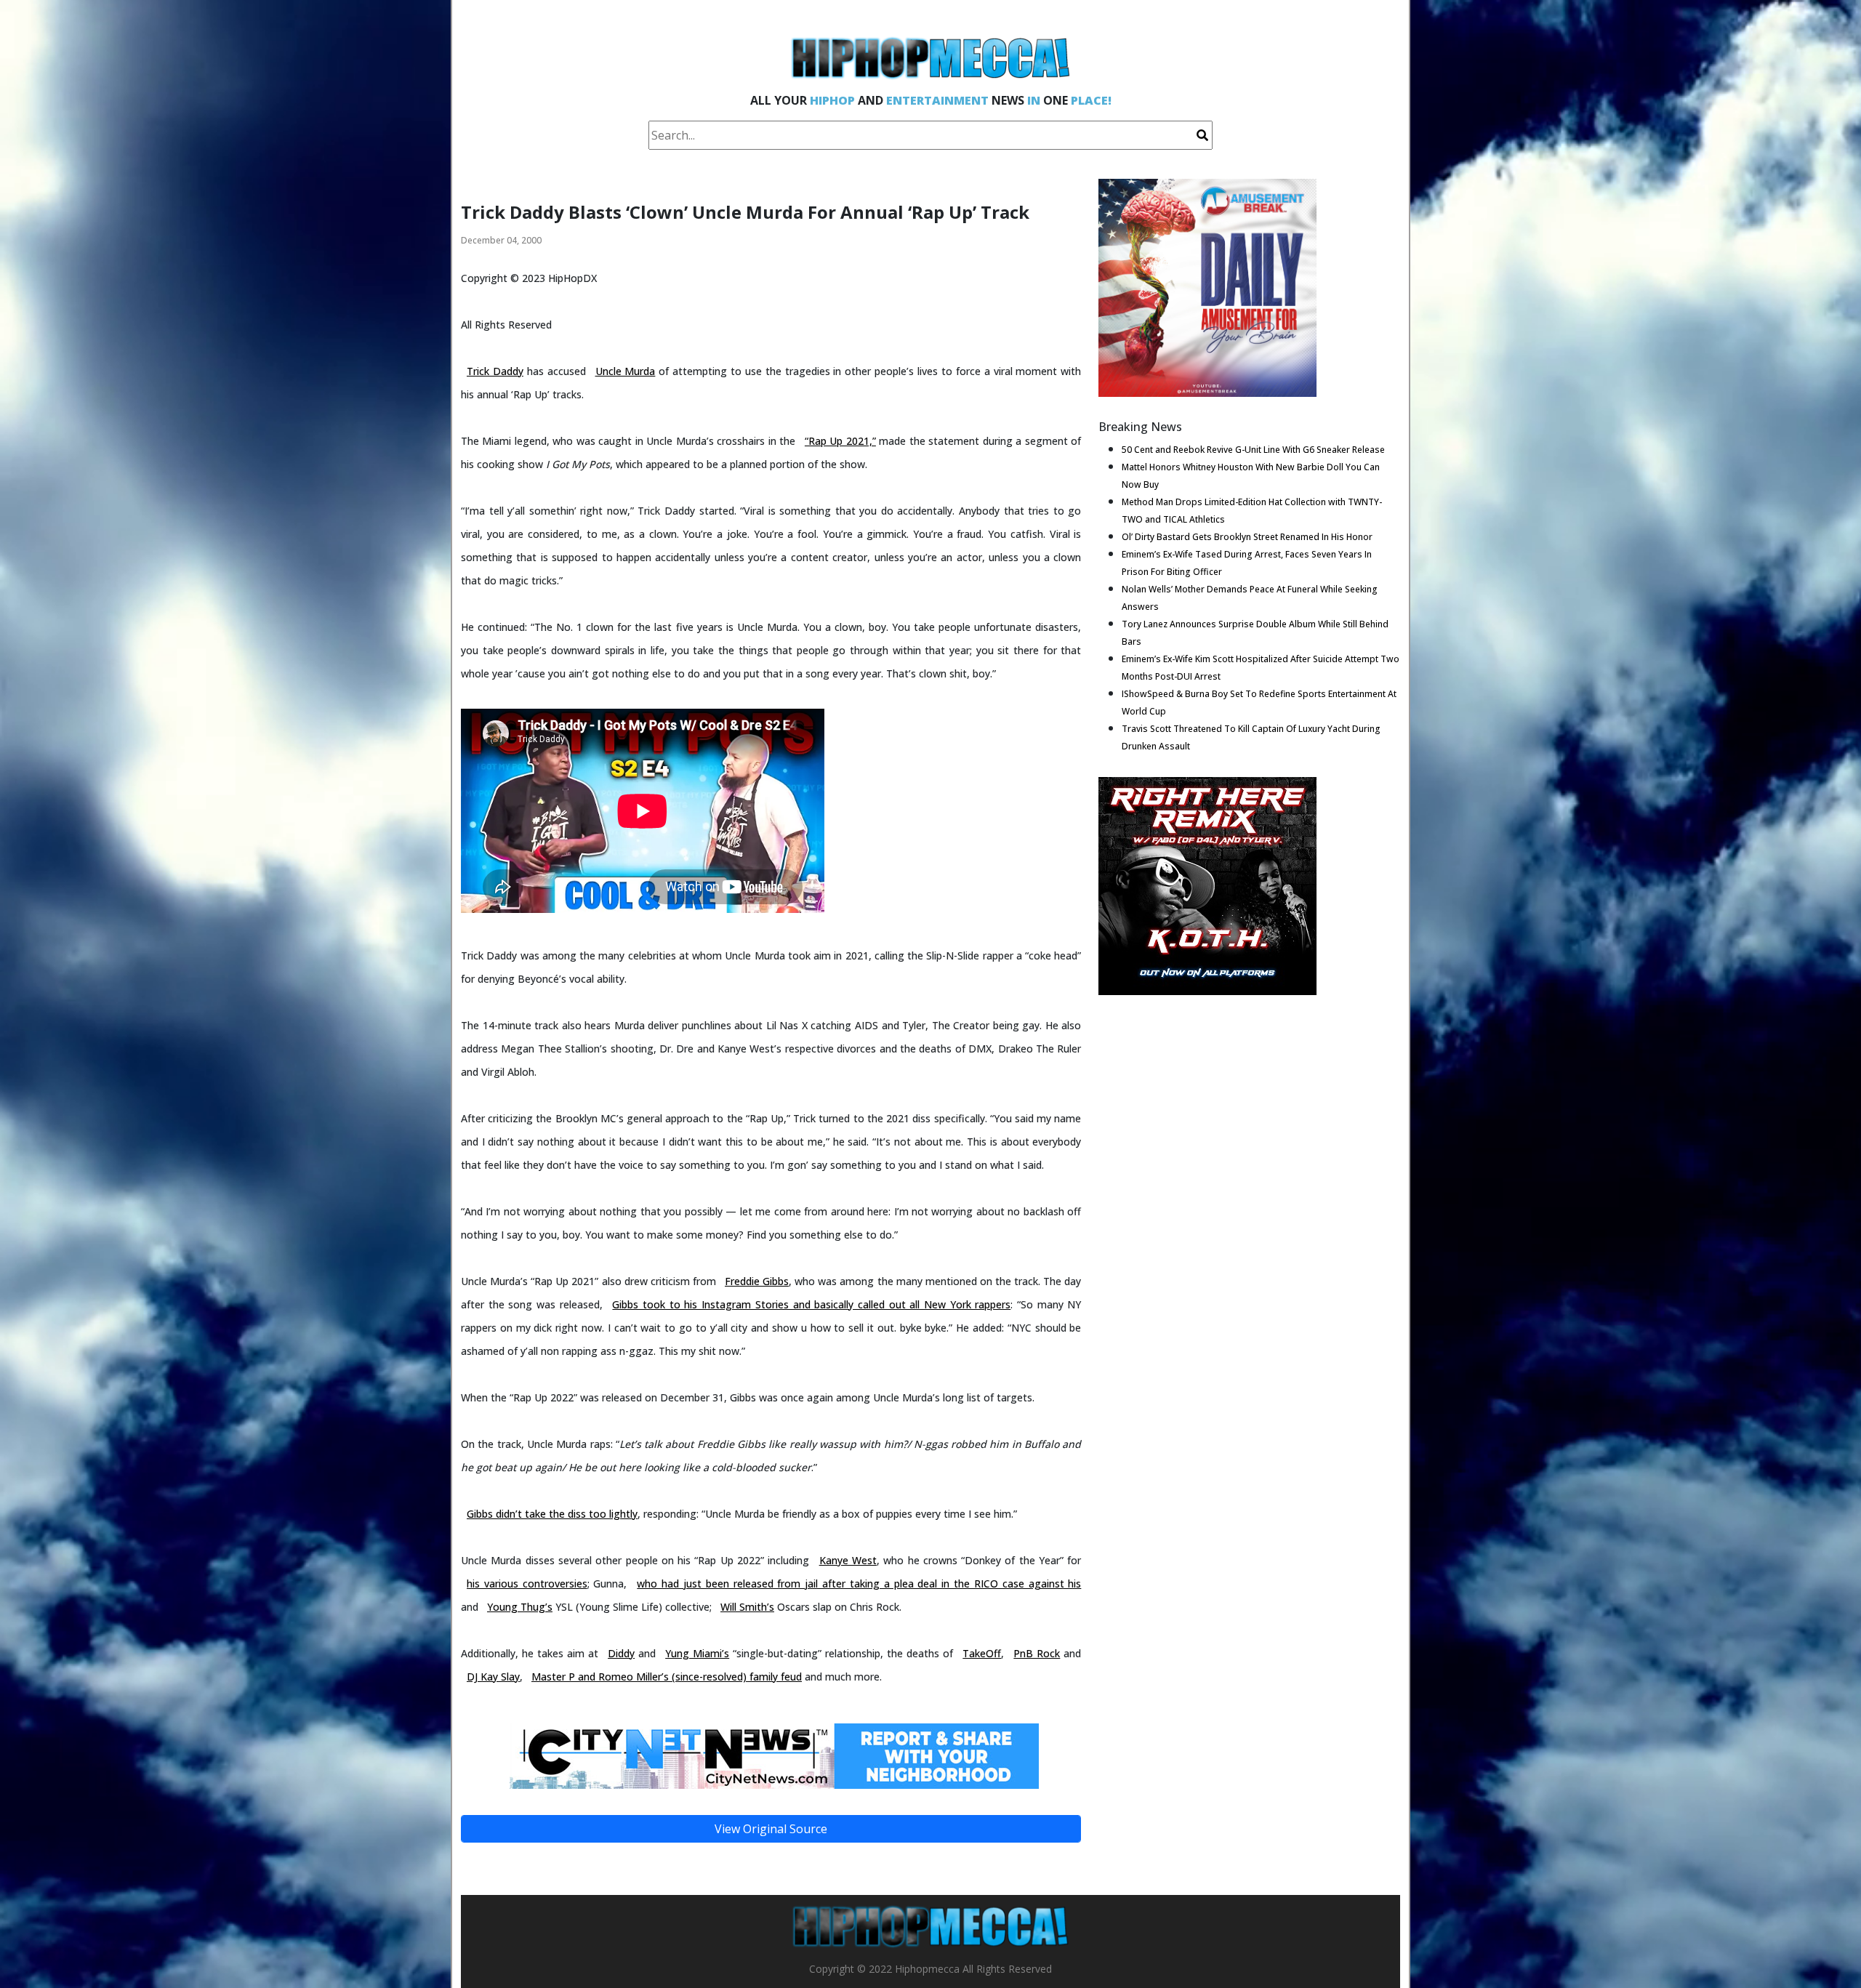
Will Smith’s (747, 1607)
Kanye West (848, 1560)
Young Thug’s (520, 1607)
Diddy (621, 1653)
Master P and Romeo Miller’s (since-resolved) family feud (667, 1677)
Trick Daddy (495, 371)
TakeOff (982, 1653)
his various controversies (527, 1583)
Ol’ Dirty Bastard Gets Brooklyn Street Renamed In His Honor (1247, 537)
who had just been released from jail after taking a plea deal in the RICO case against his (859, 1583)
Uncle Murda (626, 371)
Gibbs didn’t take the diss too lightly (552, 1514)
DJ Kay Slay (493, 1677)
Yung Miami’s (697, 1653)
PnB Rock (1037, 1653)
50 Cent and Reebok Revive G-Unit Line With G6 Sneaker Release (1253, 450)
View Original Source (771, 1829)
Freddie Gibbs (757, 1281)
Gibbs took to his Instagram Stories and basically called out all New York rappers (811, 1304)
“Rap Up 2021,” (840, 441)
